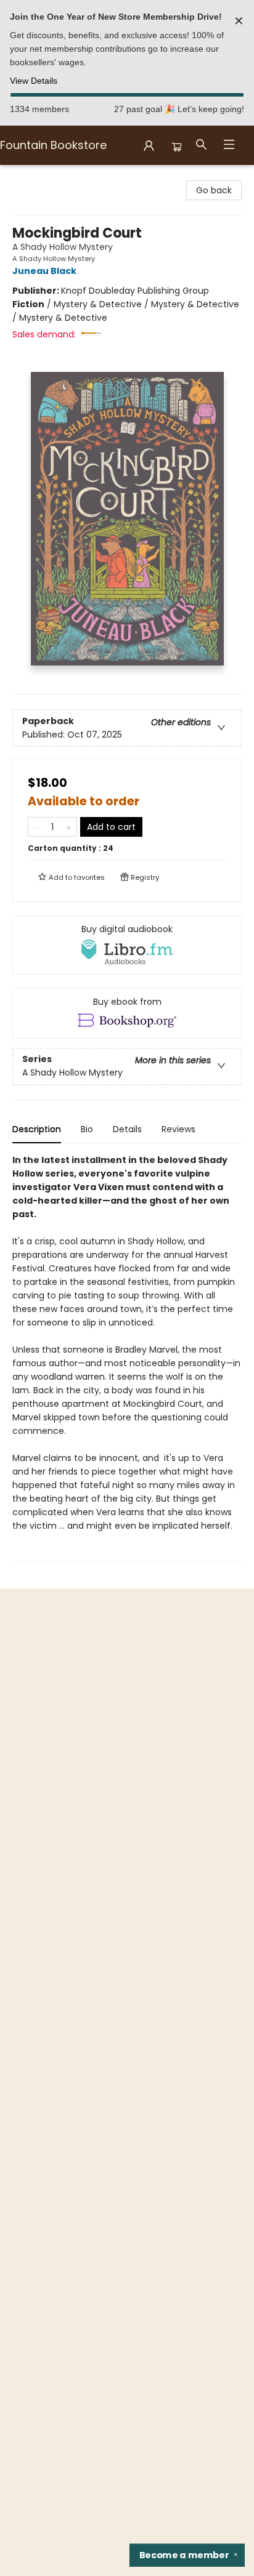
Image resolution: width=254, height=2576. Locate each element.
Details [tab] (127, 1129)
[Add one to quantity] (69, 827)
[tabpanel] (127, 1357)
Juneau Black (44, 271)
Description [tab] (37, 1129)
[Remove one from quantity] (36, 827)
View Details (34, 81)
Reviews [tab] (178, 1129)
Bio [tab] (87, 1129)
